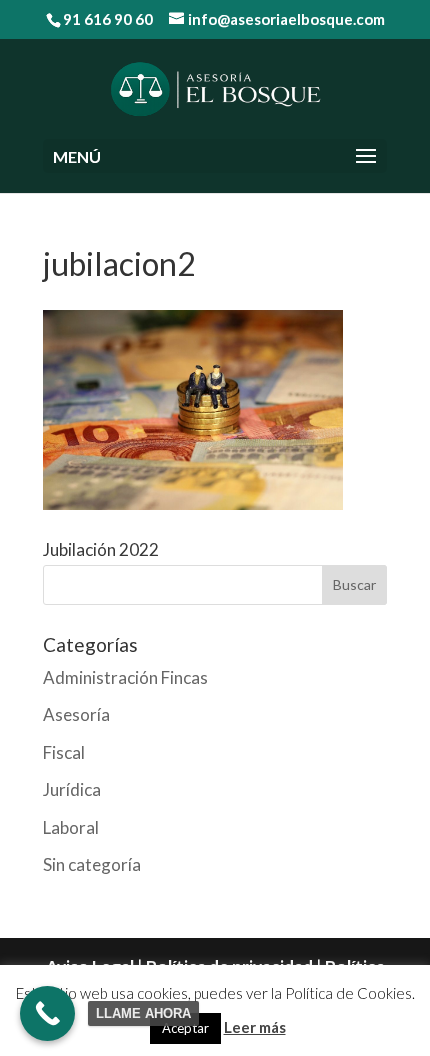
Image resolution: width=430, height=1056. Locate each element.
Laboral (71, 827)
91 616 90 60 (108, 19)
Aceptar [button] (185, 1028)
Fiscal (64, 752)
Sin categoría (92, 864)
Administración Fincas (125, 677)
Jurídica (72, 789)
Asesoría (76, 714)
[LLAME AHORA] (47, 1013)
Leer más (255, 1027)
